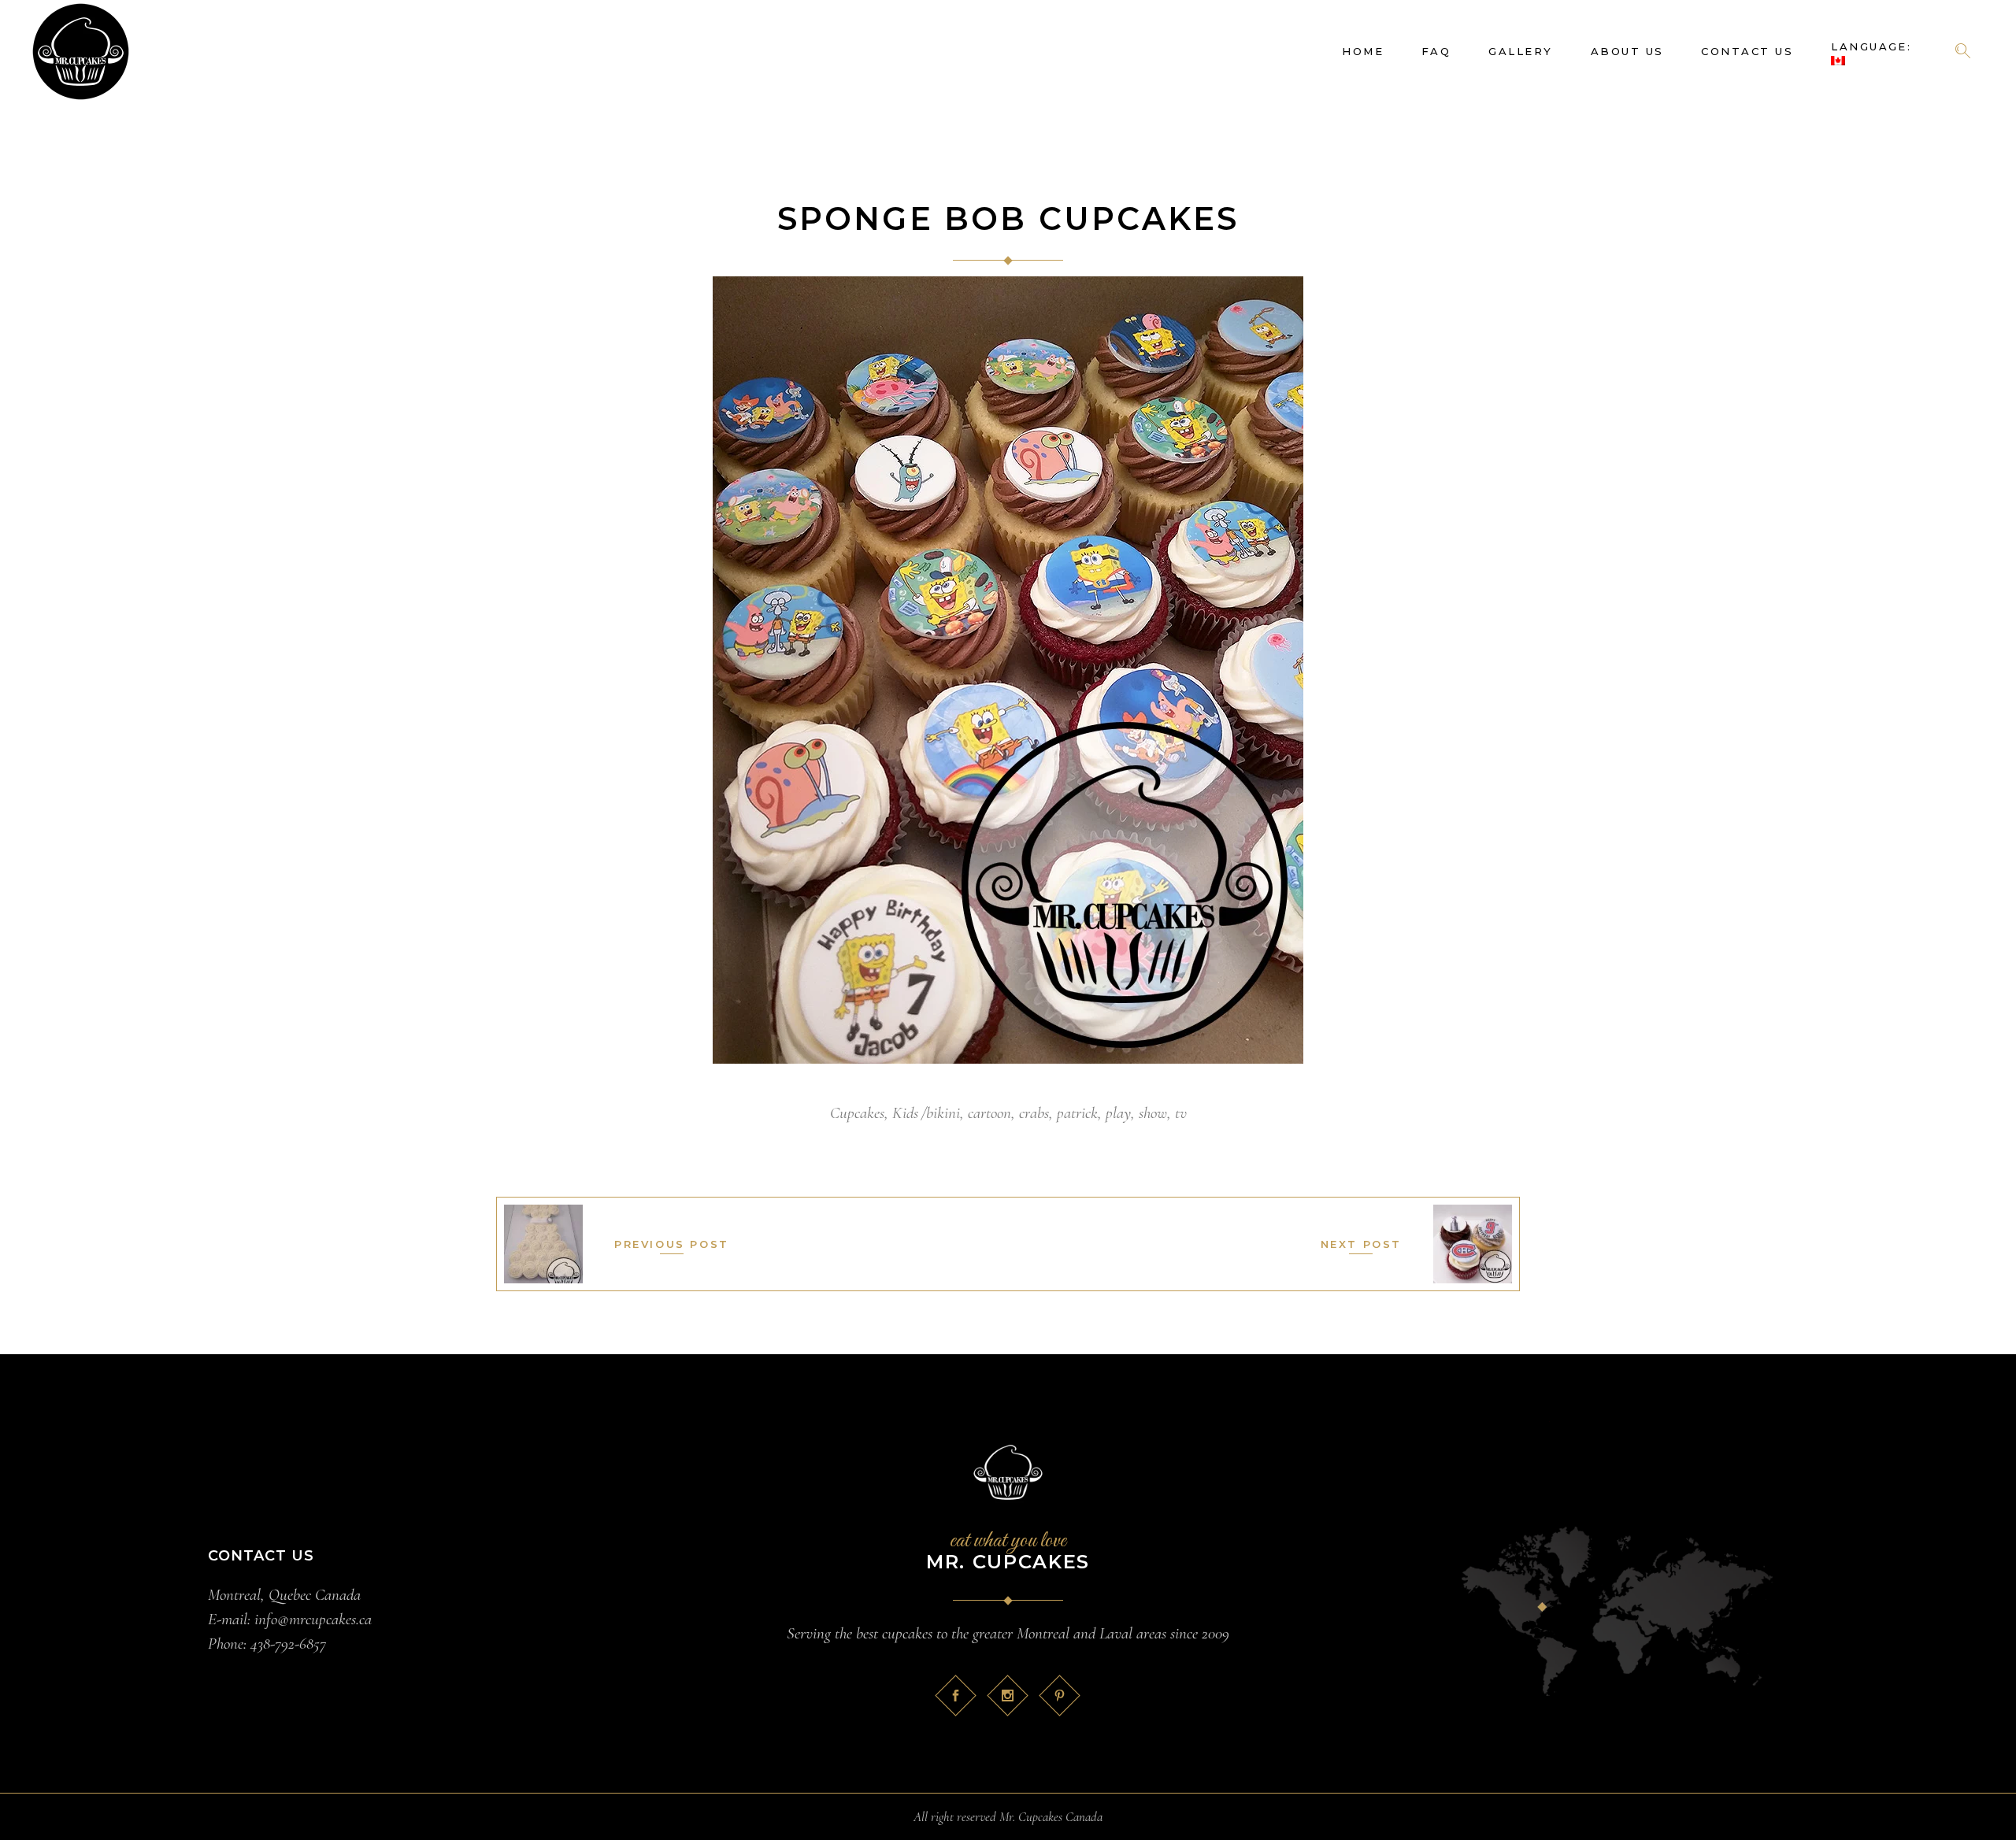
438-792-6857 (288, 1644)
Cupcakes (857, 1113)
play (1118, 1113)
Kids (905, 1113)
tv (1181, 1113)
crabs (1034, 1113)
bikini (943, 1113)
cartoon (989, 1113)
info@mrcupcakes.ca (313, 1619)
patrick (1077, 1113)
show (1153, 1113)
